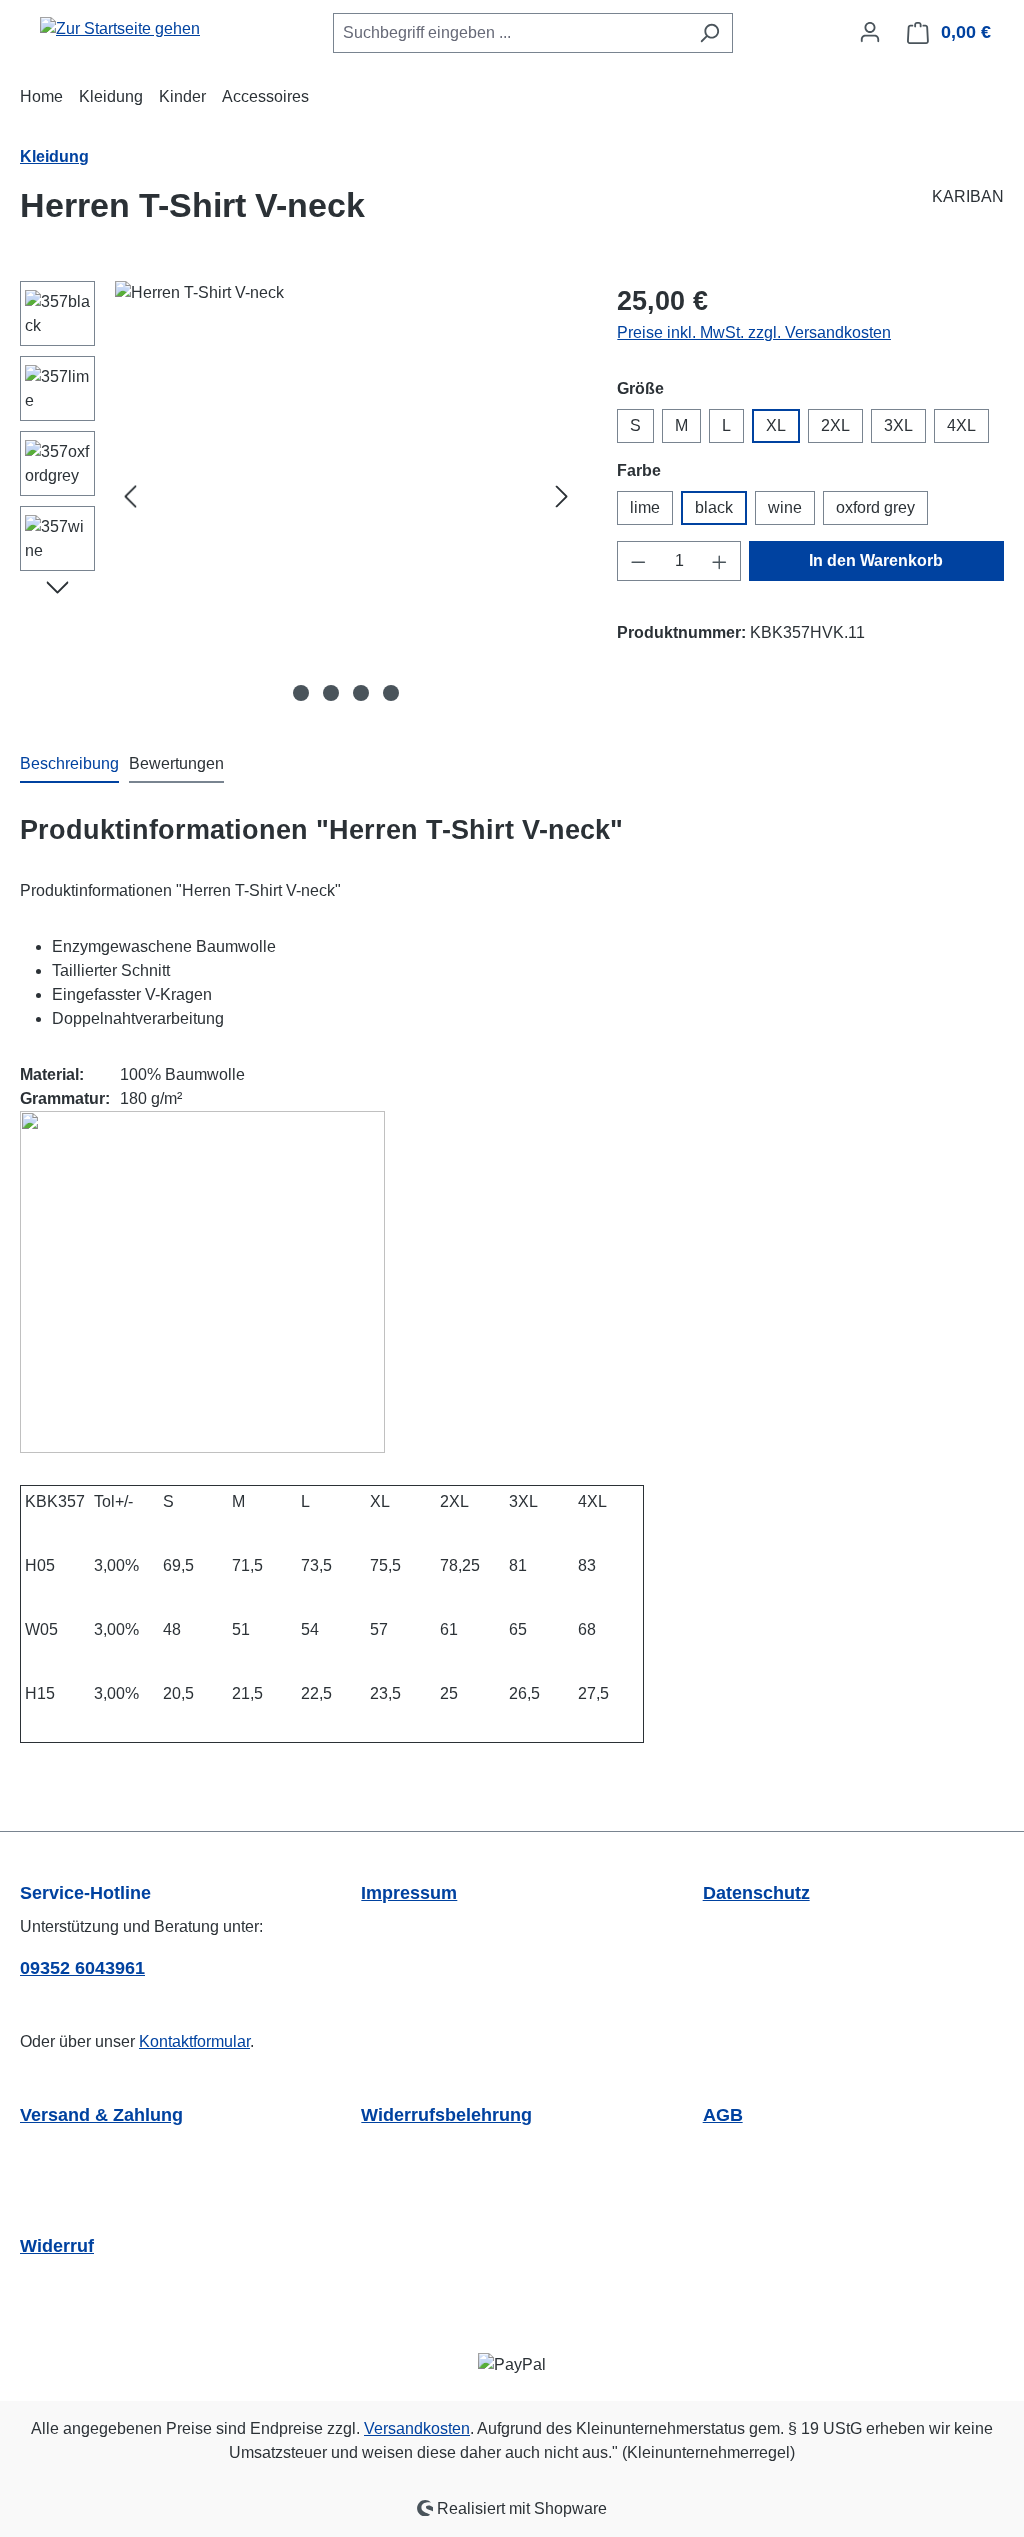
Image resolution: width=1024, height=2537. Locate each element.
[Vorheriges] (130, 496)
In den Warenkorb (876, 560)
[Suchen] (709, 33)
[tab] (69, 765)
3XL (898, 425)
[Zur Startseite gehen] (120, 28)
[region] (298, 496)
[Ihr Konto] (870, 32)
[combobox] (510, 33)
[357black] (346, 496)
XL (776, 425)
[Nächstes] (562, 496)
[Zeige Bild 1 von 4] (301, 693)
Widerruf (57, 2246)
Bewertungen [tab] (176, 763)
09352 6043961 (82, 1968)
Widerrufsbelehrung (446, 2115)
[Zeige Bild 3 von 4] (361, 693)
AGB (723, 2115)
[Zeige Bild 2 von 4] (331, 693)
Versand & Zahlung (101, 2115)
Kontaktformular (194, 2041)
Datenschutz (756, 1893)
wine (785, 507)
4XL (961, 425)
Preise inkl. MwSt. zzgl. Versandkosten (754, 332)
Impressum (409, 1893)
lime (645, 507)
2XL (835, 425)
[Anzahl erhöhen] (720, 561)
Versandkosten (417, 2428)
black (714, 507)
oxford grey (875, 507)
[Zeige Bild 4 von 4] (391, 693)
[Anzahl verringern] (638, 561)
